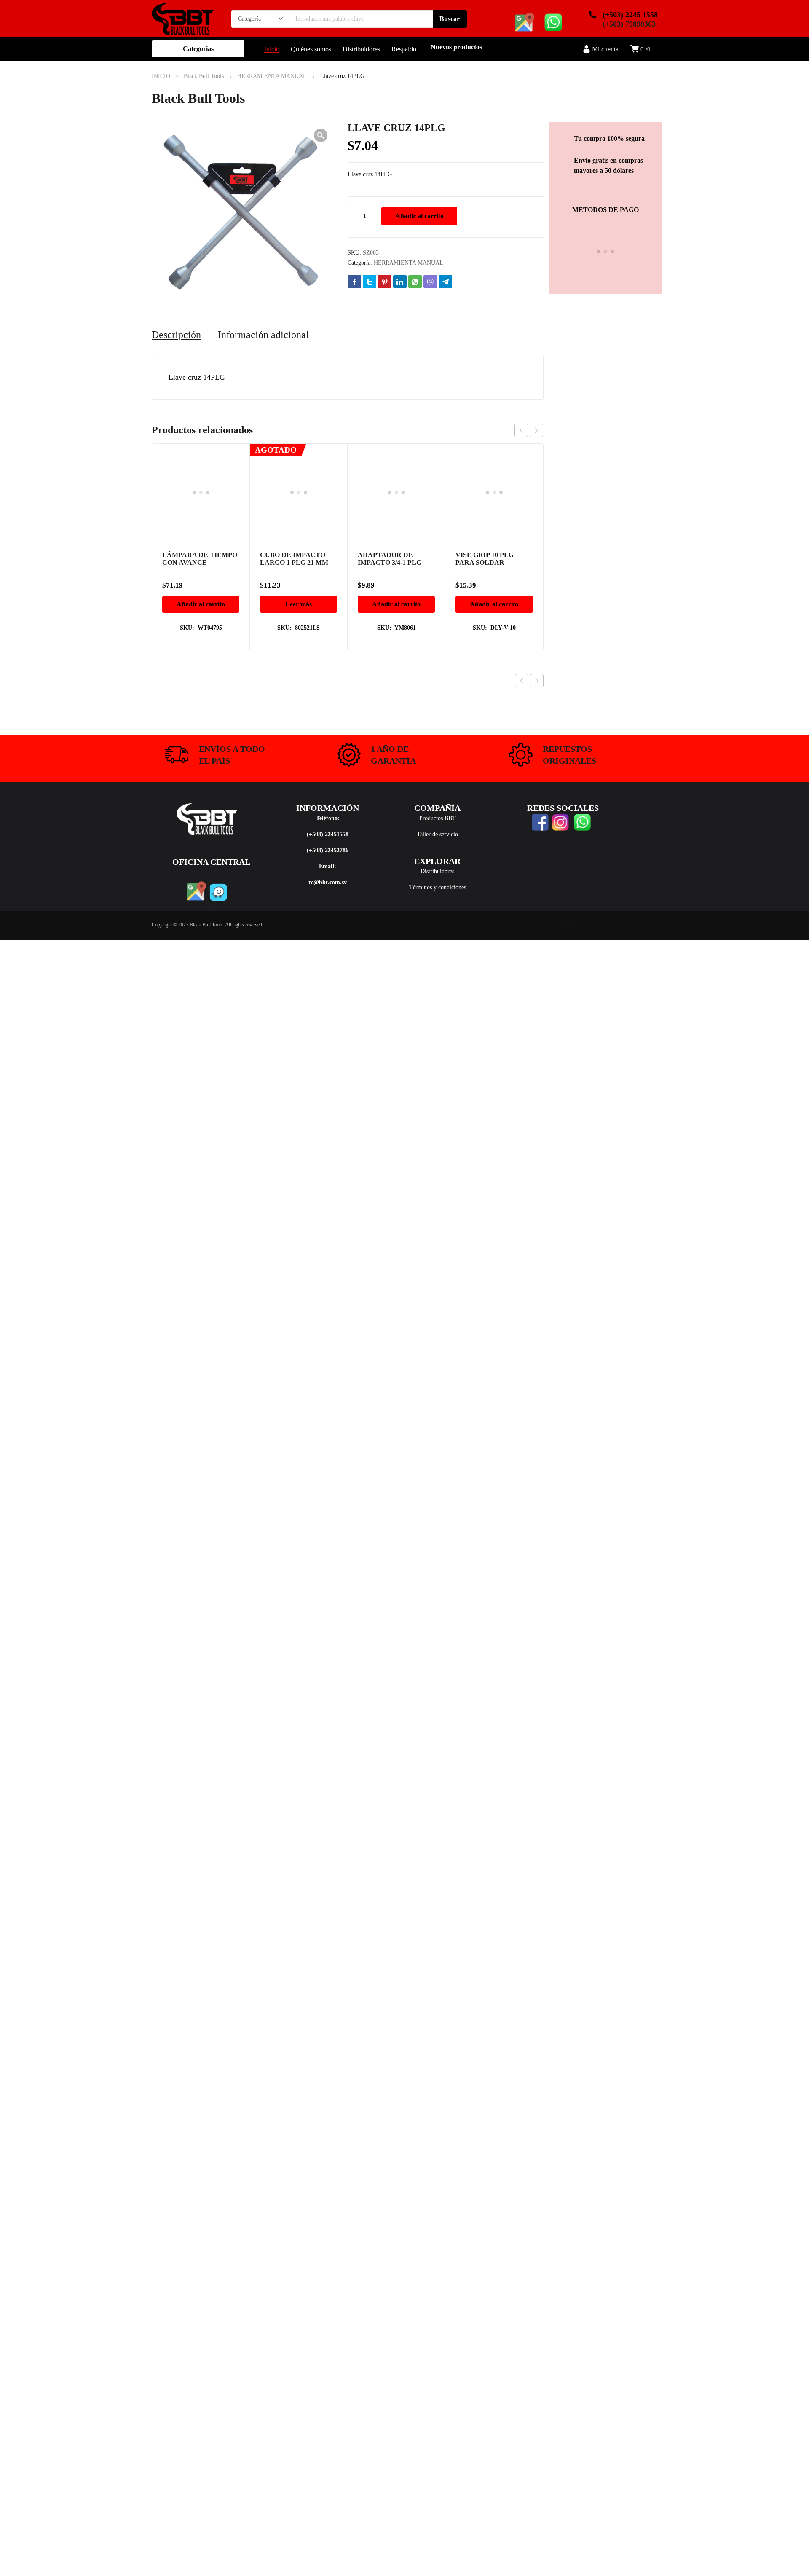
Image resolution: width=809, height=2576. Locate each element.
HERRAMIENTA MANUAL (272, 76)
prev (521, 430)
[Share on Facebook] (354, 282)
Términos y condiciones (438, 887)
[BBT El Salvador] (183, 19)
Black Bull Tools (204, 76)
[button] (321, 135)
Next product (537, 681)
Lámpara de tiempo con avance (200, 559)
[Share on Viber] (430, 282)
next (536, 430)
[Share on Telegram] (445, 282)
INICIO (161, 76)
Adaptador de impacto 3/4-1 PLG (390, 471)
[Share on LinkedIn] (400, 282)
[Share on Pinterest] (385, 282)
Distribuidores (437, 871)
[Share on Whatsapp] (415, 282)
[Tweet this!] (370, 282)
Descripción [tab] (176, 335)
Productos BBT (438, 818)
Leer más (299, 517)
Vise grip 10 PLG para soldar (485, 471)
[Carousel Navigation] (529, 430)
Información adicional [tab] (263, 335)
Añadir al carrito (419, 216)
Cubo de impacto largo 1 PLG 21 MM (294, 471)
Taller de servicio (437, 834)
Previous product (522, 681)
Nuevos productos (456, 47)
